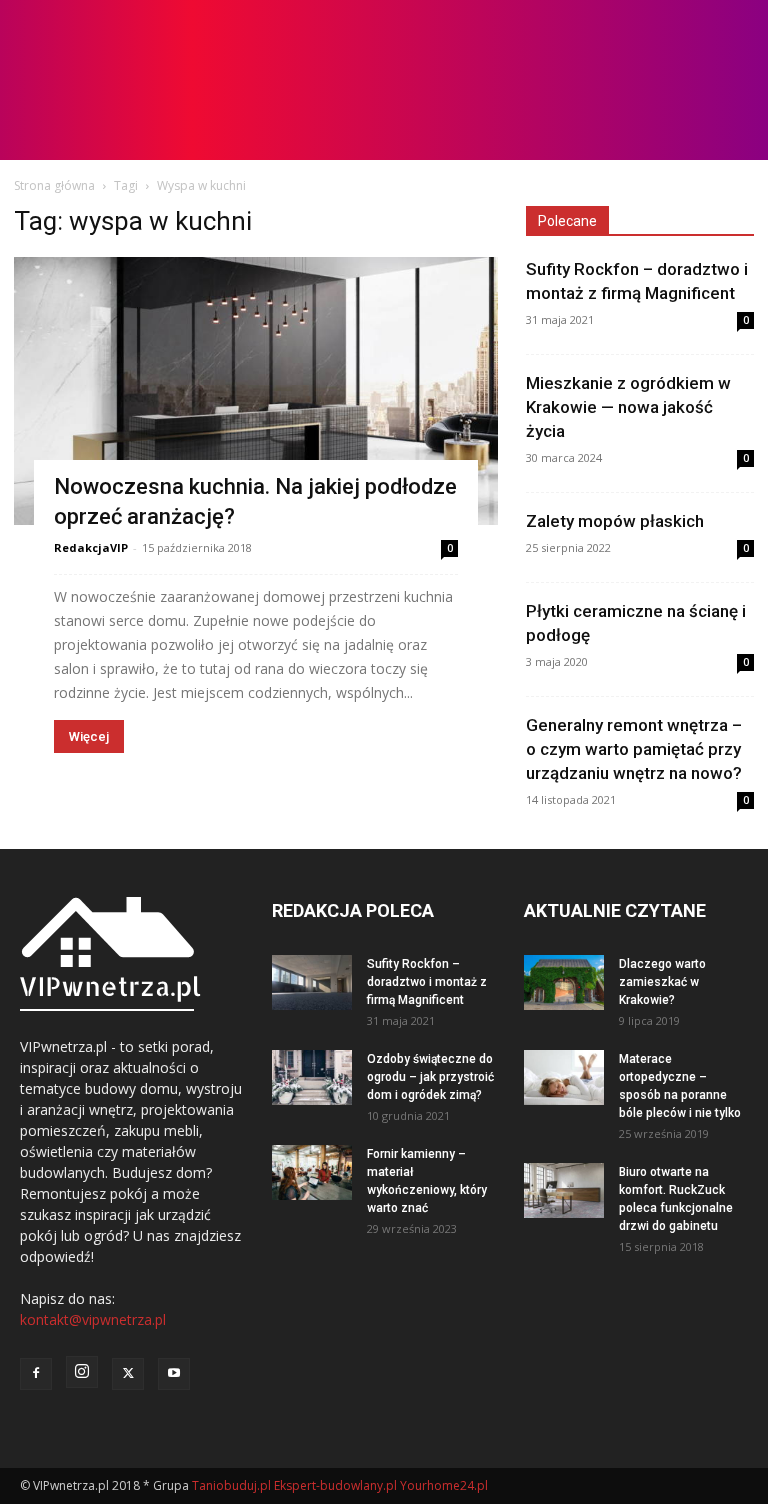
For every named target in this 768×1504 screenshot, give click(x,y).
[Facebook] (36, 1374)
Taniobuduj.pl (231, 1485)
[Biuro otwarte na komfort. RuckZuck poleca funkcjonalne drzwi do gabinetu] (564, 1190)
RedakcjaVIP (91, 547)
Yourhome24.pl (444, 1485)
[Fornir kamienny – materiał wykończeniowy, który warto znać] (312, 1172)
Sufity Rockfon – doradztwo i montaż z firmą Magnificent (427, 982)
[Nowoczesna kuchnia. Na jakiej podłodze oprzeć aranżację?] (256, 391)
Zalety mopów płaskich (615, 521)
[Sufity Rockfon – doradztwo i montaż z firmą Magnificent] (312, 982)
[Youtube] (174, 1374)
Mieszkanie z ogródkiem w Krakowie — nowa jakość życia (628, 407)
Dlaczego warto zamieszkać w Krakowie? (662, 982)
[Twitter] (128, 1374)
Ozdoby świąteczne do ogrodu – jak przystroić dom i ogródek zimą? (430, 1077)
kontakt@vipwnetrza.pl (93, 1319)
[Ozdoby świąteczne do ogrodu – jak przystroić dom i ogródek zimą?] (312, 1077)
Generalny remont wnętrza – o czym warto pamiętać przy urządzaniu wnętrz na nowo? (634, 749)
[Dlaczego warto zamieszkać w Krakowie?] (564, 982)
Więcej (89, 736)
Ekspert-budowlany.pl (335, 1485)
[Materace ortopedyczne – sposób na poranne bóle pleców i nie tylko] (564, 1077)
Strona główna (54, 185)
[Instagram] (82, 1372)
